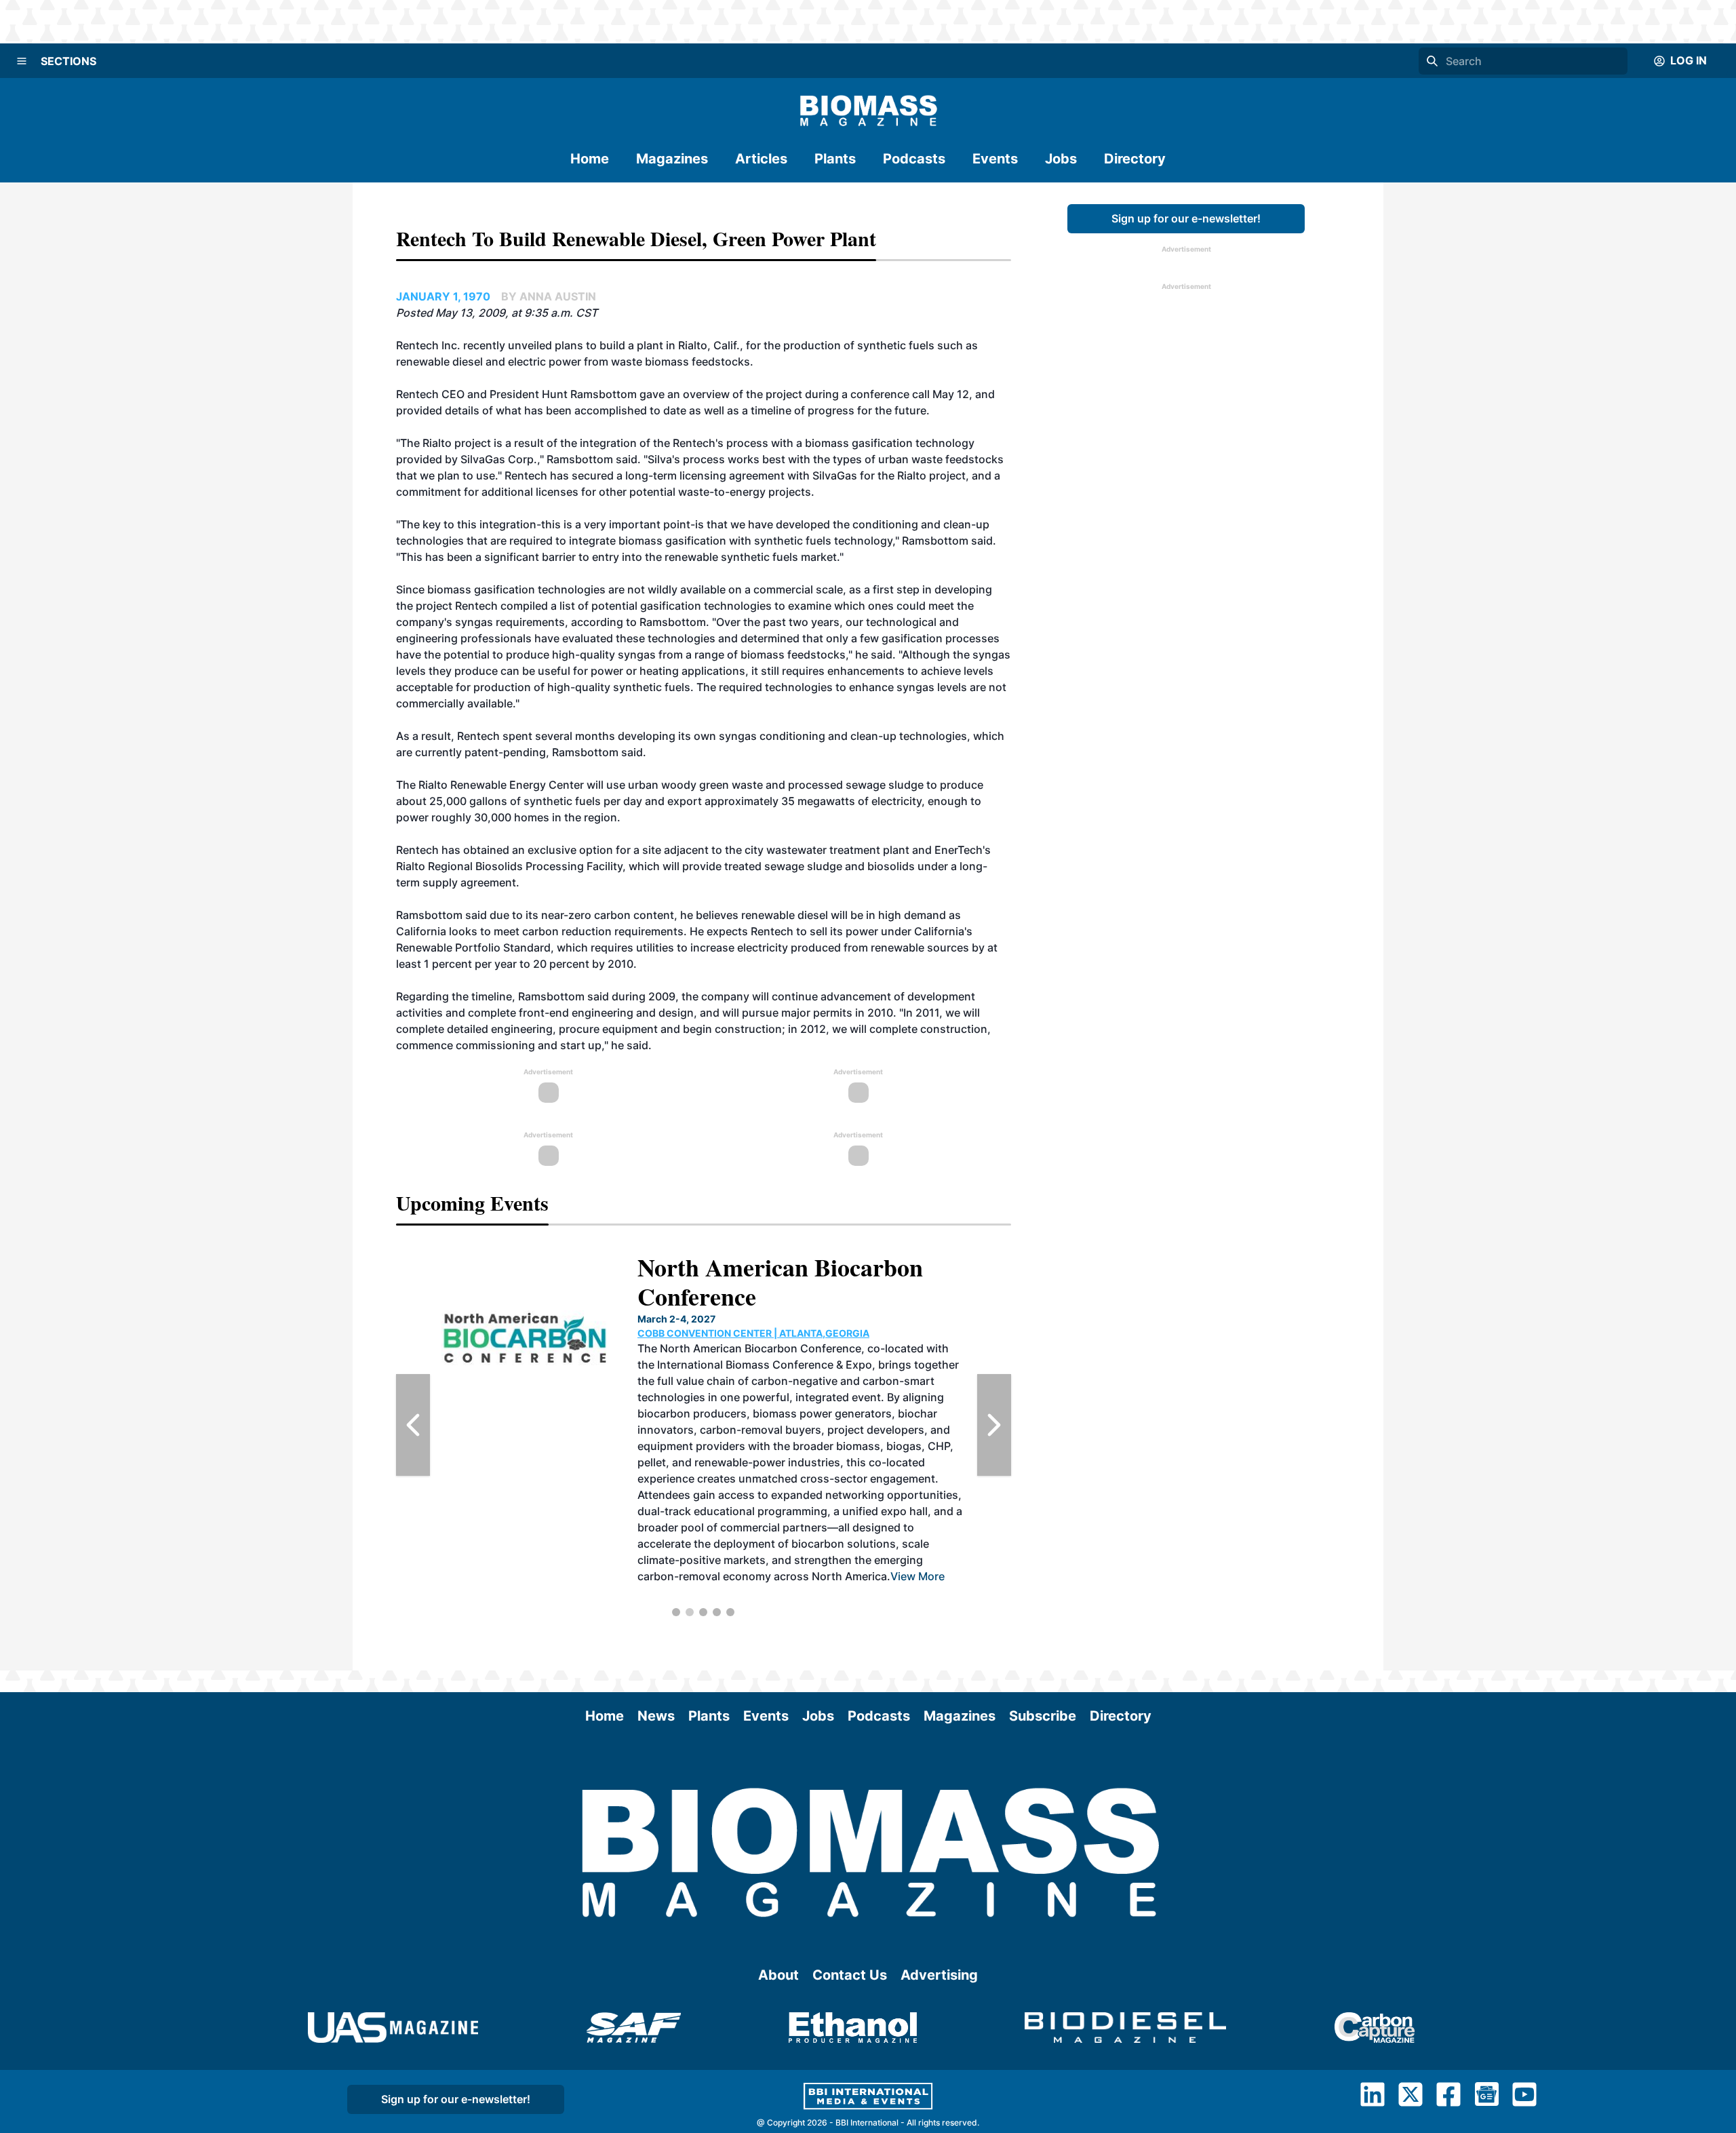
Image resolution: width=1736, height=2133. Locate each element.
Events (995, 159)
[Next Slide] (994, 1425)
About (778, 1975)
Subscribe (1043, 1716)
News (656, 1716)
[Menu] (22, 61)
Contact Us (850, 1975)
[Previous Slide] (413, 1425)
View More (804, 1511)
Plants (835, 159)
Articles (761, 159)
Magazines (672, 159)
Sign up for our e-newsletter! (1186, 218)
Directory (1135, 159)
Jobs (1061, 159)
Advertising (939, 1975)
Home (590, 159)
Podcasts (914, 159)
